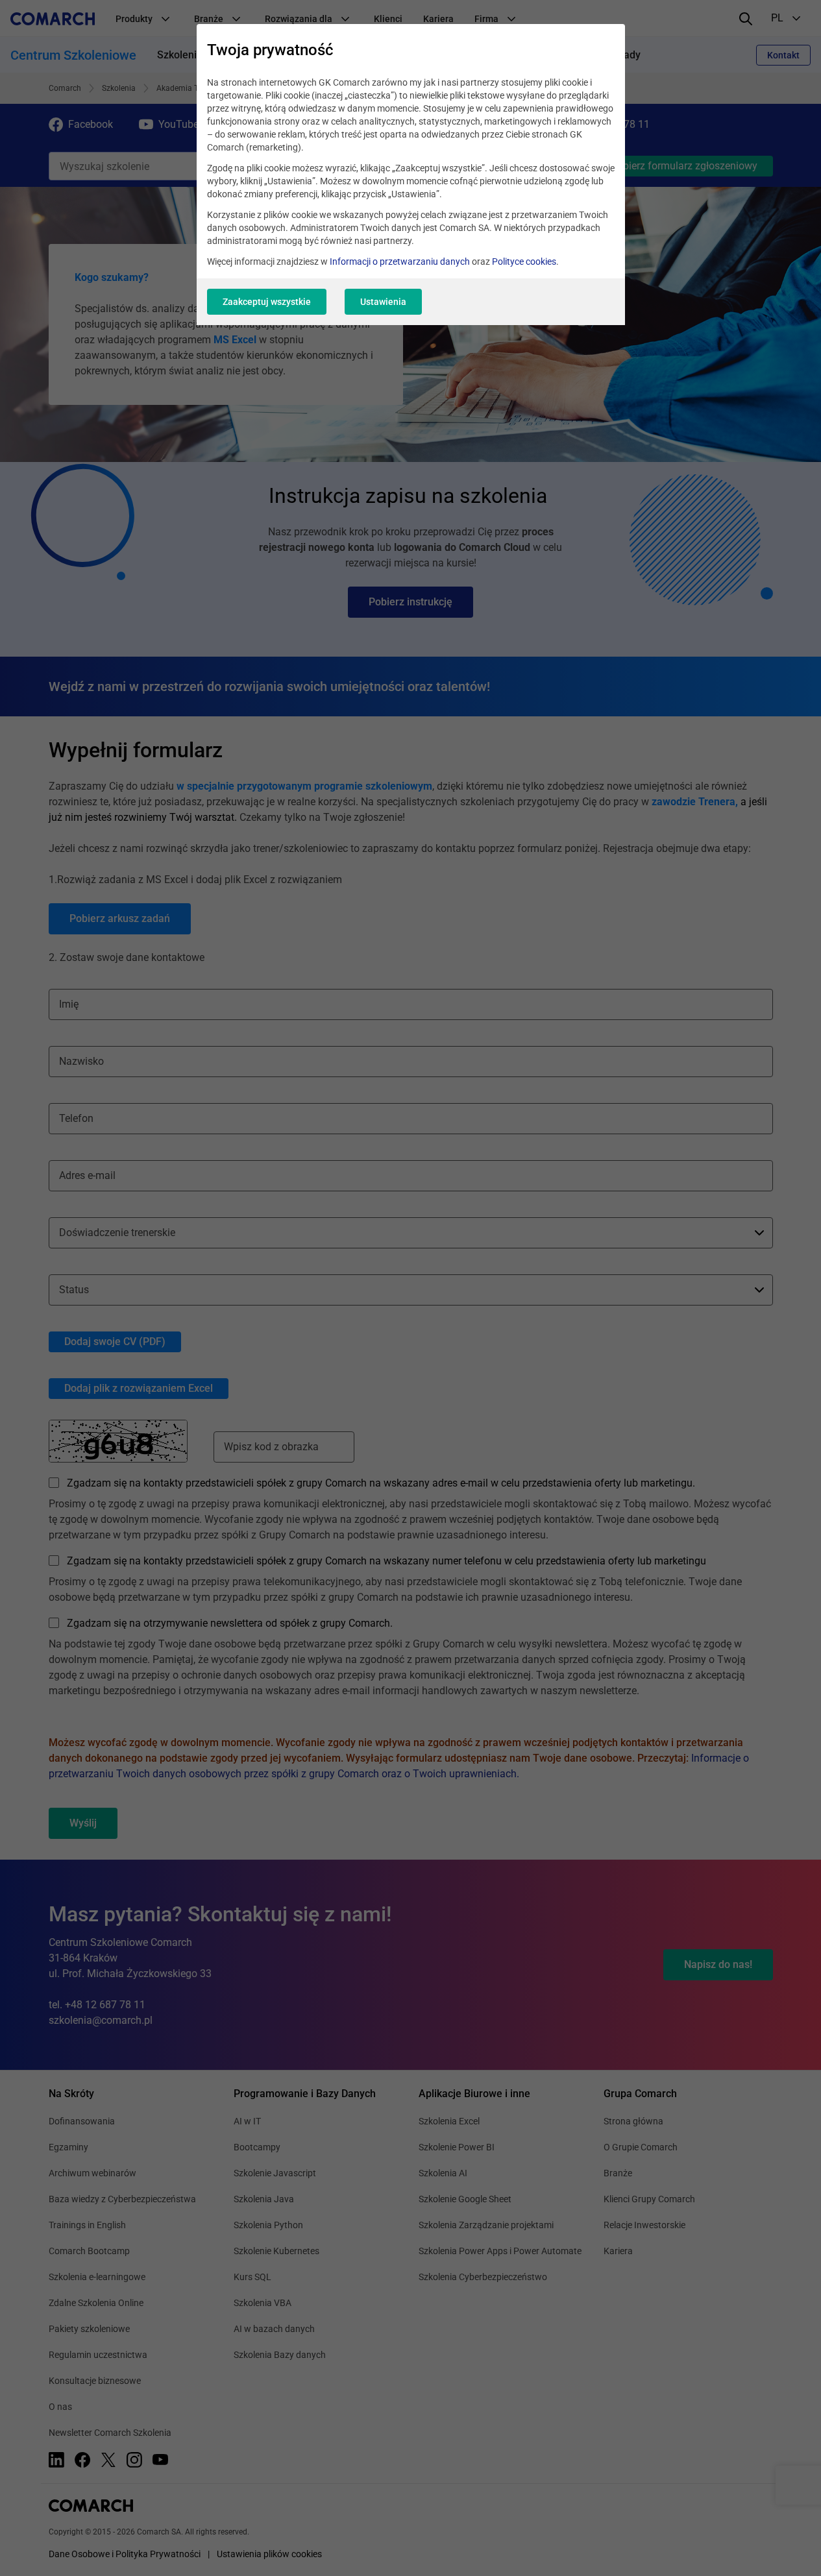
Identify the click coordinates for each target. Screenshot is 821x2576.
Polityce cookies (524, 261)
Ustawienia (383, 302)
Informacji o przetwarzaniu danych (400, 261)
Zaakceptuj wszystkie (267, 302)
